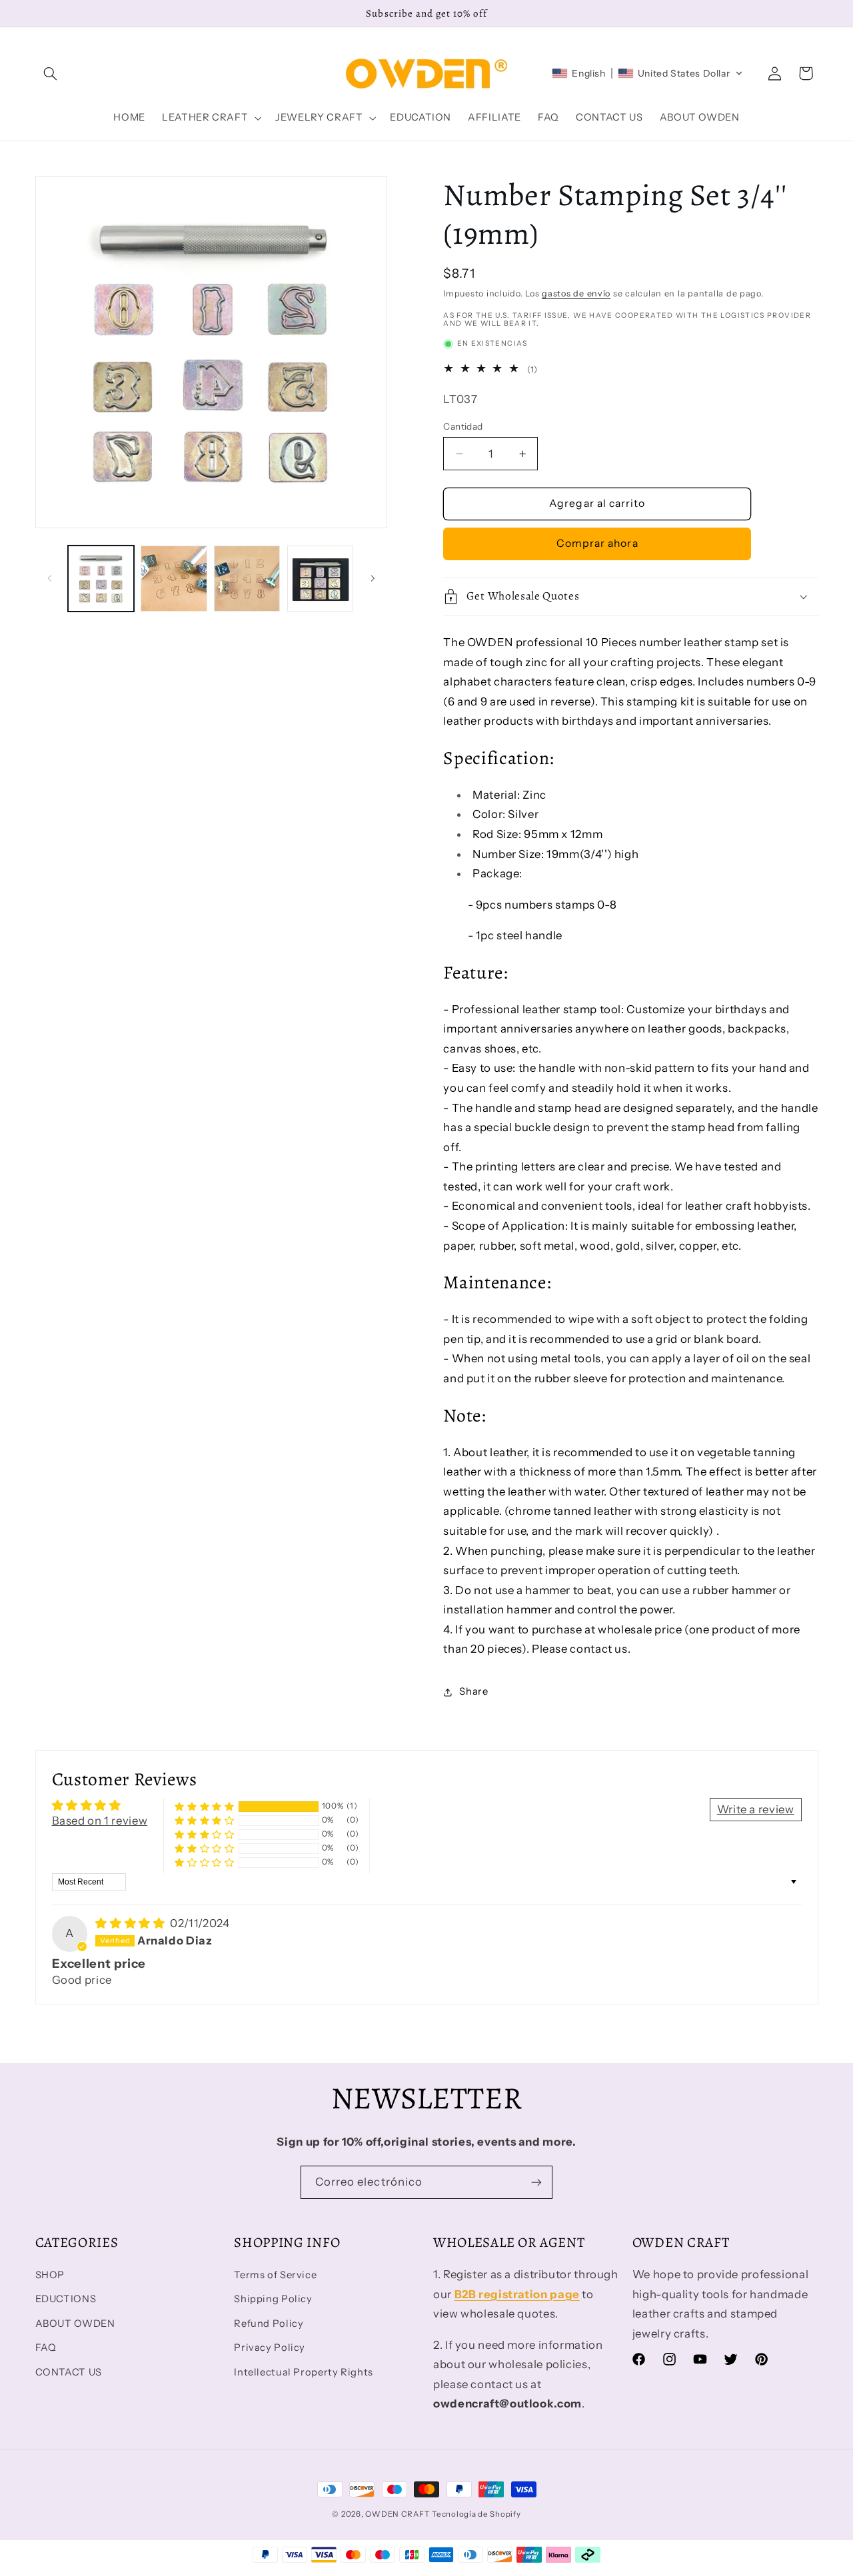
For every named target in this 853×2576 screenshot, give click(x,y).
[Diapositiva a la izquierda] (50, 578)
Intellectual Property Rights (304, 2372)
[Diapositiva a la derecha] (373, 578)
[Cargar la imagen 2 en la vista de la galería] (174, 579)
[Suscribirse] (536, 2182)
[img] (131, 1923)
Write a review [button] (756, 1809)
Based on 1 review (100, 1821)
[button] (51, 73)
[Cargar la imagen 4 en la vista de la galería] (320, 579)
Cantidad (463, 426)
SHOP (50, 2275)
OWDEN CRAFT (397, 2514)
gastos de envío (576, 293)
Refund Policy (269, 2324)
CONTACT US (69, 2372)
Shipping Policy (273, 2299)
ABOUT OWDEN (75, 2324)
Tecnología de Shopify (476, 2514)
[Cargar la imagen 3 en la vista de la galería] (247, 579)
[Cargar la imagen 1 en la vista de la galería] (101, 579)
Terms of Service (275, 2275)
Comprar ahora (597, 543)
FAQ (46, 2348)
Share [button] (473, 1691)
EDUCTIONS (66, 2299)
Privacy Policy (270, 2348)
